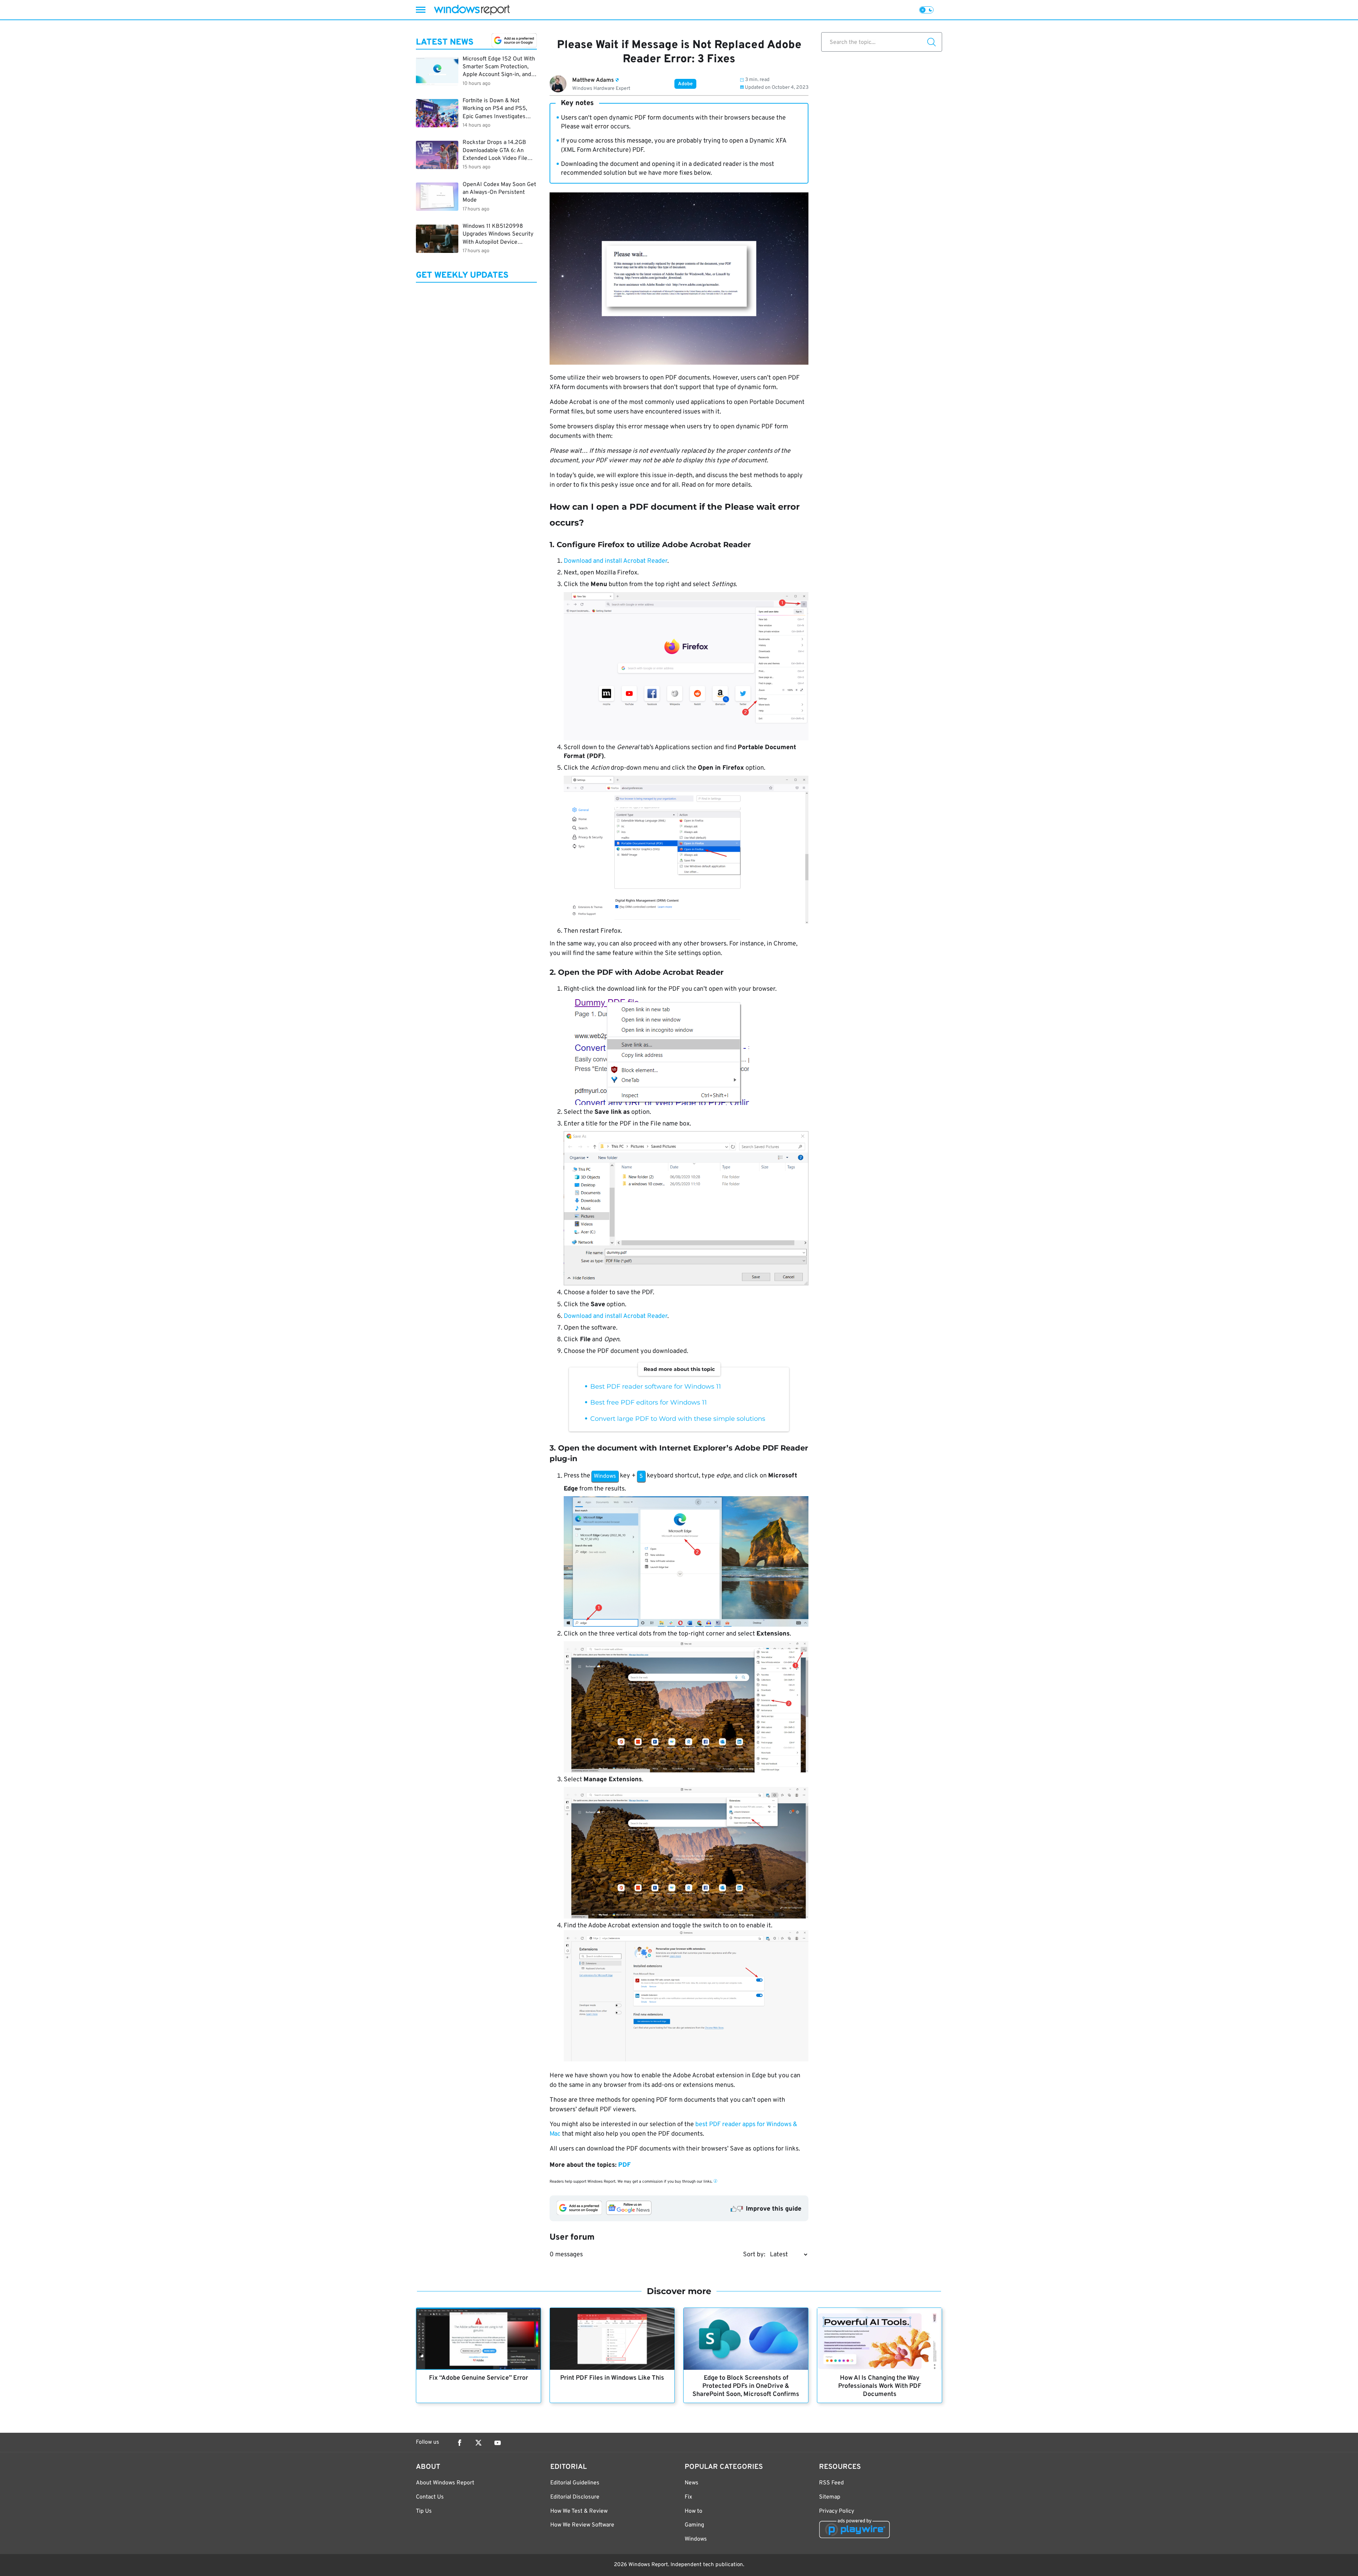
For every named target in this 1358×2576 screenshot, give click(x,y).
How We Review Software (582, 2525)
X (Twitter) (478, 2443)
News (692, 2483)
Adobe (685, 84)
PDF (624, 2165)
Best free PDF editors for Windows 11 (649, 1402)
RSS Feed (831, 2483)
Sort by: (754, 2255)
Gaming (694, 2525)
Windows (696, 2539)
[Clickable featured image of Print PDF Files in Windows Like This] (612, 2339)
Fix (688, 2497)
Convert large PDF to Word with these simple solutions (678, 1419)
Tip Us (424, 2511)
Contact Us (430, 2497)
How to (693, 2511)
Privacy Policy (837, 2511)
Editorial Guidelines (575, 2483)
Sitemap (830, 2497)
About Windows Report (445, 2483)
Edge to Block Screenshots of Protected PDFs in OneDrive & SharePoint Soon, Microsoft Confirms (746, 2386)
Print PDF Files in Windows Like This (612, 2378)
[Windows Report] (472, 10)
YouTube (498, 2443)
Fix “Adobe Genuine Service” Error (478, 2378)
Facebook (459, 2443)
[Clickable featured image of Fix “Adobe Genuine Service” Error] (478, 2339)
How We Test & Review (579, 2511)
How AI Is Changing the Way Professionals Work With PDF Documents (880, 2386)
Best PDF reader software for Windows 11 (656, 1387)
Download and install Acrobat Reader (616, 561)
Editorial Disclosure (575, 2497)
